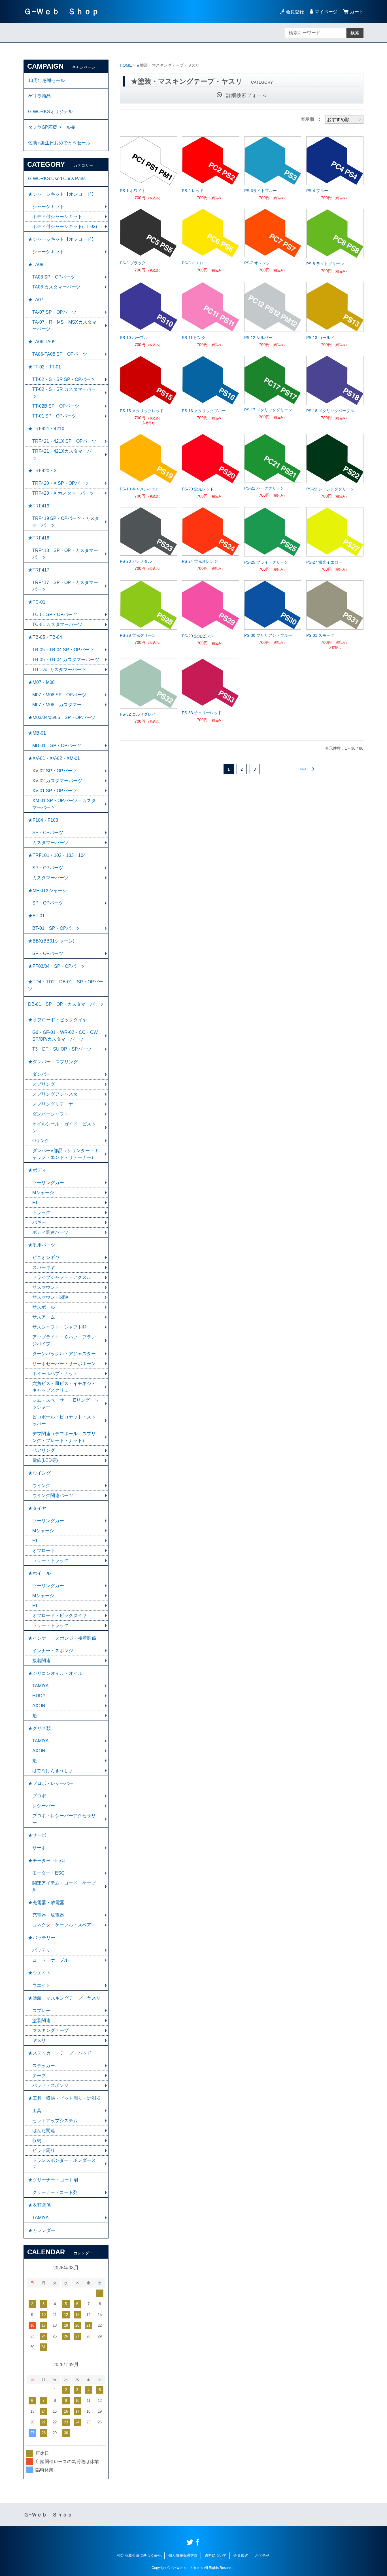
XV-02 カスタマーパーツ (57, 781)
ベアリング (44, 1450)
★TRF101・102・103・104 (57, 855)
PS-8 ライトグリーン (325, 264)
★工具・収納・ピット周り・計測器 (64, 2098)
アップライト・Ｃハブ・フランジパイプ (64, 1340)
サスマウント (46, 1287)
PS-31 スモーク (320, 635)
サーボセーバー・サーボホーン (64, 1364)
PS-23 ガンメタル (136, 561)
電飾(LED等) (45, 1460)
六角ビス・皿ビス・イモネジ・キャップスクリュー (64, 1387)
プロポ (39, 1796)
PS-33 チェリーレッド (202, 713)
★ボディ (37, 1170)
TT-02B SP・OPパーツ (56, 406)
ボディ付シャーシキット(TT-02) (65, 226)
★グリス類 (39, 1728)
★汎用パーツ (42, 1245)
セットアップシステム (55, 2121)
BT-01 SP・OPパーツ (56, 928)
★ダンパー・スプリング (53, 1062)
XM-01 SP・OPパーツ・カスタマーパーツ (64, 804)
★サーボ (37, 1835)
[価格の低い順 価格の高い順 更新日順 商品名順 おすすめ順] (344, 119)
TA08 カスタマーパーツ (56, 287)
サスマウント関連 (50, 1297)
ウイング (41, 1486)
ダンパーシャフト (50, 1114)
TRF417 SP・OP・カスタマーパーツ (65, 586)
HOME (126, 65)
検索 (355, 33)
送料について (216, 2555)
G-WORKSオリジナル (50, 112)
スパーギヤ (44, 1267)
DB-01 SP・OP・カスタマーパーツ (66, 1004)
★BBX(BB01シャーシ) (51, 941)
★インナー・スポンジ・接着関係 (62, 1638)
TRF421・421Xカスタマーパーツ (64, 455)
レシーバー (44, 1806)
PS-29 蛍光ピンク (198, 636)
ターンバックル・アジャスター (64, 1354)
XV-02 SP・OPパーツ (55, 771)
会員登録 (295, 12)
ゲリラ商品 (39, 96)
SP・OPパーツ (48, 833)
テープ (39, 2076)
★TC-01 (37, 602)
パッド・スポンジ (50, 2085)
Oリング (41, 1141)
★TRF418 (39, 538)
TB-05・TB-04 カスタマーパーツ (66, 660)
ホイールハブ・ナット (55, 1374)
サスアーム (44, 1317)
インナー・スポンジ (53, 1651)
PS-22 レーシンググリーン (330, 489)
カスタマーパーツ (50, 843)
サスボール (44, 1307)
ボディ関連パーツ (50, 1232)
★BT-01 (36, 916)
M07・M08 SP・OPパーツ (59, 695)
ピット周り (44, 2150)
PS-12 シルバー (258, 338)
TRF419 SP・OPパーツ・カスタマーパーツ (66, 522)
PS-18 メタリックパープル (330, 411)
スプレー (41, 2011)
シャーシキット (48, 207)
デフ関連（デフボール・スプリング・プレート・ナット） (64, 1437)
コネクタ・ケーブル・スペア (62, 1925)
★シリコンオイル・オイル (55, 1673)
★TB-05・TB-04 (45, 637)
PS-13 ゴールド (320, 338)
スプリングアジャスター (57, 1094)
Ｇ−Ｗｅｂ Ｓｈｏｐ (61, 11)
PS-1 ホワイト (133, 191)
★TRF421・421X (46, 429)
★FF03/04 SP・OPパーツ (57, 966)
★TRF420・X (42, 471)
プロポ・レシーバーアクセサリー (64, 1819)
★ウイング (39, 1473)
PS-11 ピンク (194, 338)
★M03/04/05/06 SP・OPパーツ (62, 717)
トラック (41, 1212)
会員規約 (241, 2555)
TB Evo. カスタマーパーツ (59, 670)
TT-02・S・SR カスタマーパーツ (64, 393)
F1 (35, 1202)
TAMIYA (41, 1686)
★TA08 (36, 264)
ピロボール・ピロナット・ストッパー (64, 1420)
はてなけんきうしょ (53, 1771)
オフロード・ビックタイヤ (59, 1615)
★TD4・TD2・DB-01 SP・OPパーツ (66, 985)
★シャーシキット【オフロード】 (62, 239)
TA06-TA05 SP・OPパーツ (60, 354)
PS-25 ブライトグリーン (266, 562)
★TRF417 (39, 570)
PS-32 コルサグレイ (138, 714)
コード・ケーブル (50, 1960)
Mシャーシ (43, 1193)
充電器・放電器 (48, 1915)
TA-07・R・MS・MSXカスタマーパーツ (64, 325)
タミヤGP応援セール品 (52, 127)
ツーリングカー (48, 1183)
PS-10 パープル (134, 338)
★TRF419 (39, 506)
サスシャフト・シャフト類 (59, 1327)
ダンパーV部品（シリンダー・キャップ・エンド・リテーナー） (66, 1154)
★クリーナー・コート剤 (53, 2180)
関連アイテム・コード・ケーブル (64, 1886)
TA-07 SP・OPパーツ (54, 312)
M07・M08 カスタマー (57, 705)
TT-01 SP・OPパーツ (54, 416)
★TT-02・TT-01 (44, 367)
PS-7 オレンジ (257, 263)
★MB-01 (37, 733)
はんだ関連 (44, 2131)
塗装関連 (41, 2020)
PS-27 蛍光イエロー (324, 562)
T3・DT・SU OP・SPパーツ (62, 1049)
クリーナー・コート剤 (55, 2192)
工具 (37, 2111)
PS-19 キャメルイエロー (142, 489)
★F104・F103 (43, 820)
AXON (39, 1706)
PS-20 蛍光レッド (198, 489)
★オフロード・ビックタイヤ (58, 1020)
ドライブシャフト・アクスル (62, 1277)
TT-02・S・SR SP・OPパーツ (64, 379)
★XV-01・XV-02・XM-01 (54, 758)
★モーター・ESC (46, 1861)
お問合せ (262, 2555)
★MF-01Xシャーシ (47, 890)
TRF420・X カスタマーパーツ (63, 493)
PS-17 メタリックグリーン (268, 410)
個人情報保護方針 (183, 2555)
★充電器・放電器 (46, 1903)
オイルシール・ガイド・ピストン (64, 1127)
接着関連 (41, 1661)
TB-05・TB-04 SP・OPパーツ (63, 650)
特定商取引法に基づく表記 (139, 2555)
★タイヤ (37, 1508)
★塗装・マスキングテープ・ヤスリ (64, 1998)
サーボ (39, 1848)
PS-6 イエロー (195, 263)
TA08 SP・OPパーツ (54, 277)
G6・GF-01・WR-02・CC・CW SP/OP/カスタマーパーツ (67, 1036)
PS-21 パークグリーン (264, 488)
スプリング (44, 1084)
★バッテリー (42, 1938)
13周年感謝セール (46, 80)
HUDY (39, 1696)
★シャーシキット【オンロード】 (62, 194)
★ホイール (39, 1573)
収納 (37, 2140)
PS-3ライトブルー (261, 191)
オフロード (44, 1551)
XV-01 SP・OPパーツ (55, 791)
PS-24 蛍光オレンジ (200, 561)
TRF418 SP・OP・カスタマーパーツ (65, 554)
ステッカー (44, 2066)
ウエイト (41, 1985)
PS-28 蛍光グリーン (138, 635)
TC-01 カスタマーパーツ (57, 624)
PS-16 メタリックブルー (204, 411)
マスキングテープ (50, 2030)
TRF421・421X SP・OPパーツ (64, 441)
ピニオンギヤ (46, 1258)
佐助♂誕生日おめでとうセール (59, 143)
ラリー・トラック (50, 1560)
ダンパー (41, 1074)
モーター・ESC (48, 1873)
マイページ (326, 12)
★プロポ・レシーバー (51, 1783)
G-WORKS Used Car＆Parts (57, 179)
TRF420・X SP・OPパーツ (60, 483)
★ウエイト (39, 1973)
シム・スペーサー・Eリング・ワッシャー (66, 1404)
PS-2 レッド (193, 191)
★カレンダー (42, 2230)
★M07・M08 (41, 682)
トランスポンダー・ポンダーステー (64, 2164)
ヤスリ (39, 2040)
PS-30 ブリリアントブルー (268, 635)
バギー (39, 1222)
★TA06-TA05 (42, 342)
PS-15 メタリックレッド (142, 411)
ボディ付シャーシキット (57, 217)
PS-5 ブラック (133, 263)
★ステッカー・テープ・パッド (60, 2053)
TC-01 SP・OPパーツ (55, 615)
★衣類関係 (39, 2205)
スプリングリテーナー (55, 1104)
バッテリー (44, 1950)
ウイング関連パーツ (53, 1495)
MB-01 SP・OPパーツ (57, 746)
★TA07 (36, 300)
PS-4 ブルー (317, 191)
